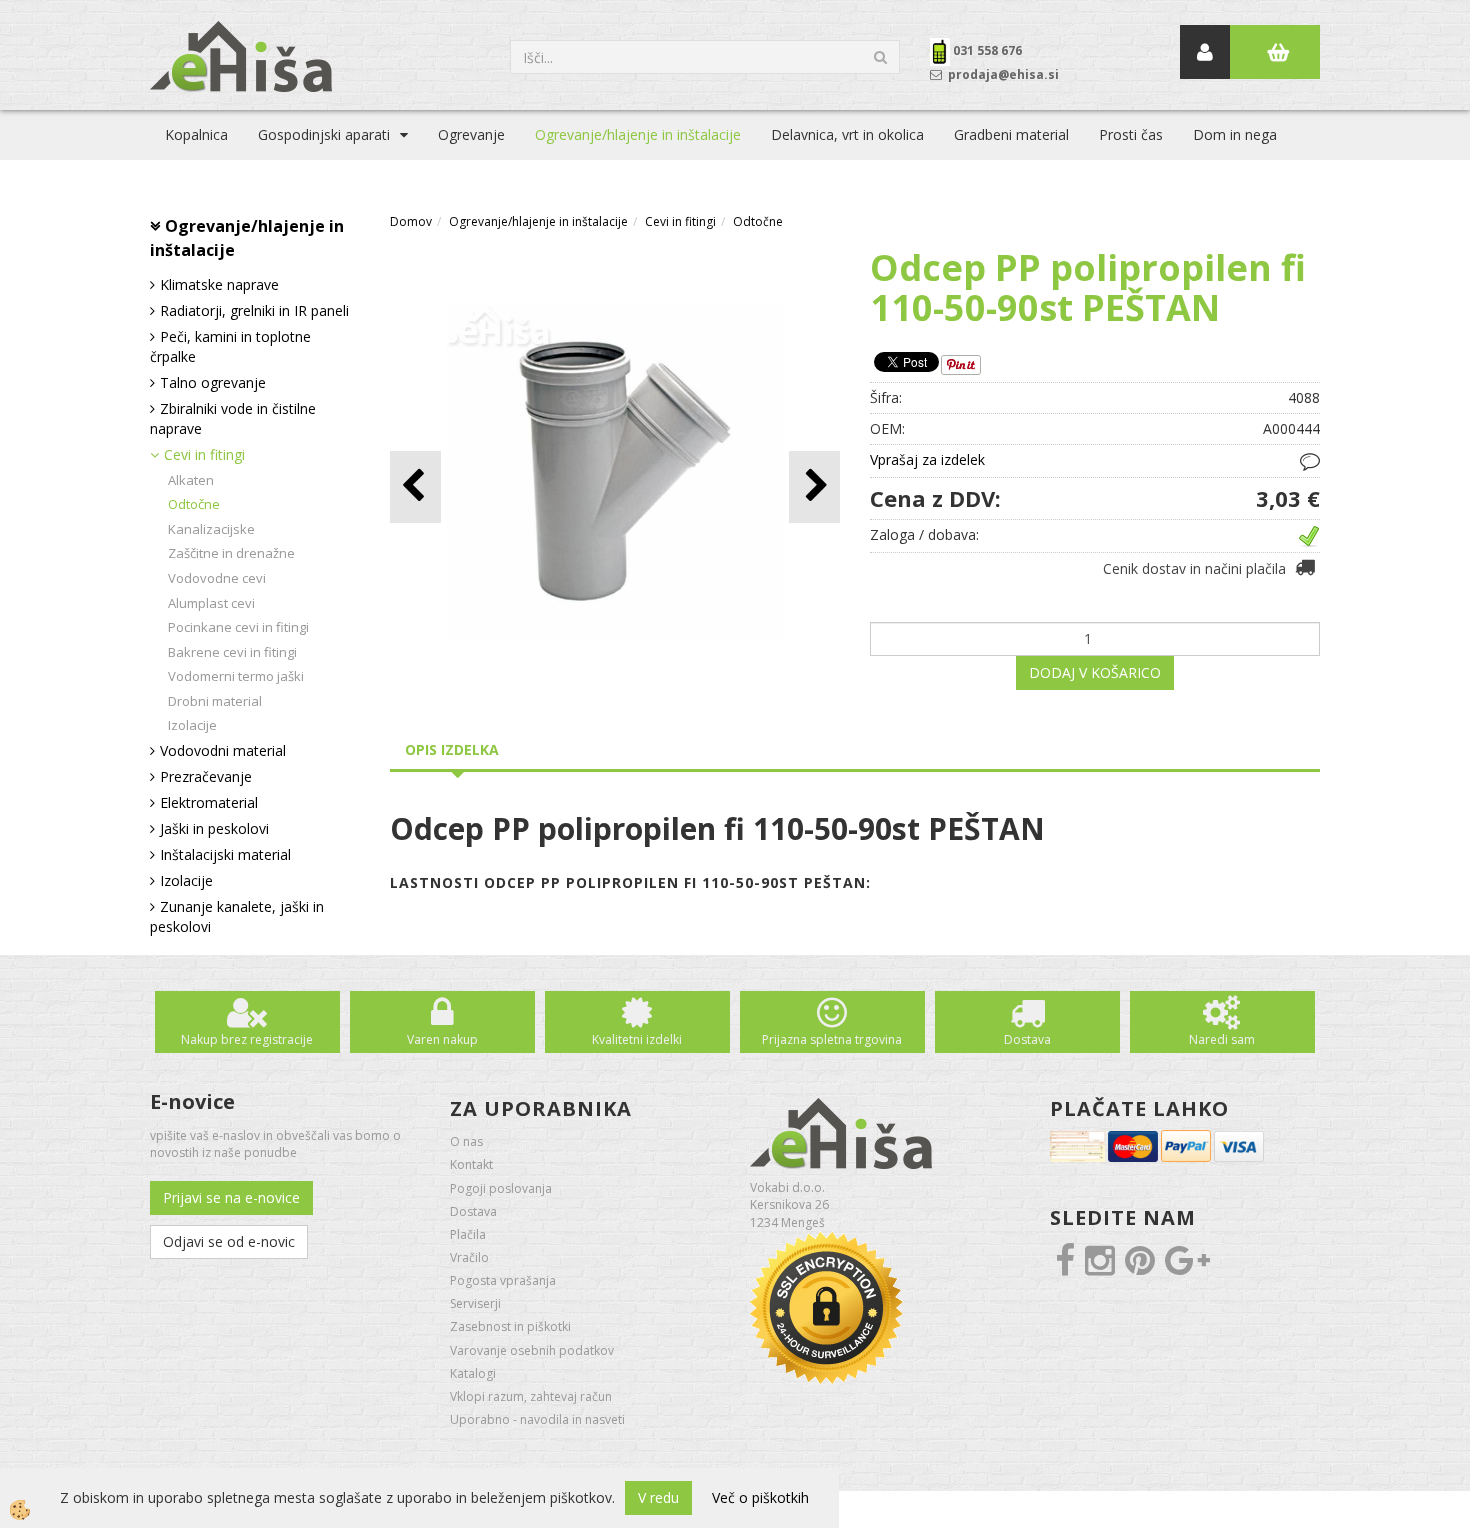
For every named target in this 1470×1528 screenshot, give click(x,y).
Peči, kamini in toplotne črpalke (230, 346)
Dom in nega (1235, 134)
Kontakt (471, 1164)
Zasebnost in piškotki (510, 1326)
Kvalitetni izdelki (637, 1039)
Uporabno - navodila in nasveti (537, 1419)
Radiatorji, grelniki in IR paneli (254, 310)
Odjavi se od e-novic (229, 1241)
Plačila (468, 1234)
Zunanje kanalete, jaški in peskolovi (237, 916)
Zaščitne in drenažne (231, 553)
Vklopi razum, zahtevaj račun (531, 1396)
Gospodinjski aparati (324, 134)
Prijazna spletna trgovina (832, 1039)
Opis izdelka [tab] (452, 749)
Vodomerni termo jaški (236, 676)
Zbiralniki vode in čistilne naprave (233, 418)
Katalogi (473, 1373)
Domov (411, 221)
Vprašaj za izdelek (927, 459)
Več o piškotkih (760, 1497)
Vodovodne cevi (217, 578)
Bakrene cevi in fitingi (232, 652)
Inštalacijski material (225, 854)
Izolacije (192, 725)
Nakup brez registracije (247, 1039)
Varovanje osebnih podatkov (532, 1350)
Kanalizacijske (211, 529)
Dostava (1027, 1039)
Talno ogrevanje (213, 382)
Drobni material (215, 701)
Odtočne (194, 504)
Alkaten (191, 480)
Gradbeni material (1011, 134)
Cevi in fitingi (204, 454)
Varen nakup (442, 1039)
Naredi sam (1222, 1039)
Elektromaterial (209, 802)
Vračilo (469, 1257)
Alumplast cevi (211, 603)
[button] (814, 486)
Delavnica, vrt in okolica (847, 134)
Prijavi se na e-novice (231, 1197)
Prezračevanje (206, 776)
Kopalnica (196, 134)
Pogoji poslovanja (501, 1188)
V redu (658, 1497)
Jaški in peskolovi (214, 828)
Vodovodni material (223, 750)
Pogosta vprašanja (503, 1280)
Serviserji (475, 1303)
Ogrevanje (471, 134)
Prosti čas (1131, 134)
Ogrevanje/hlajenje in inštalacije (638, 134)
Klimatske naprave (219, 284)
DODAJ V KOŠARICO (1095, 672)
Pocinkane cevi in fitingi (238, 627)
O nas (466, 1141)
